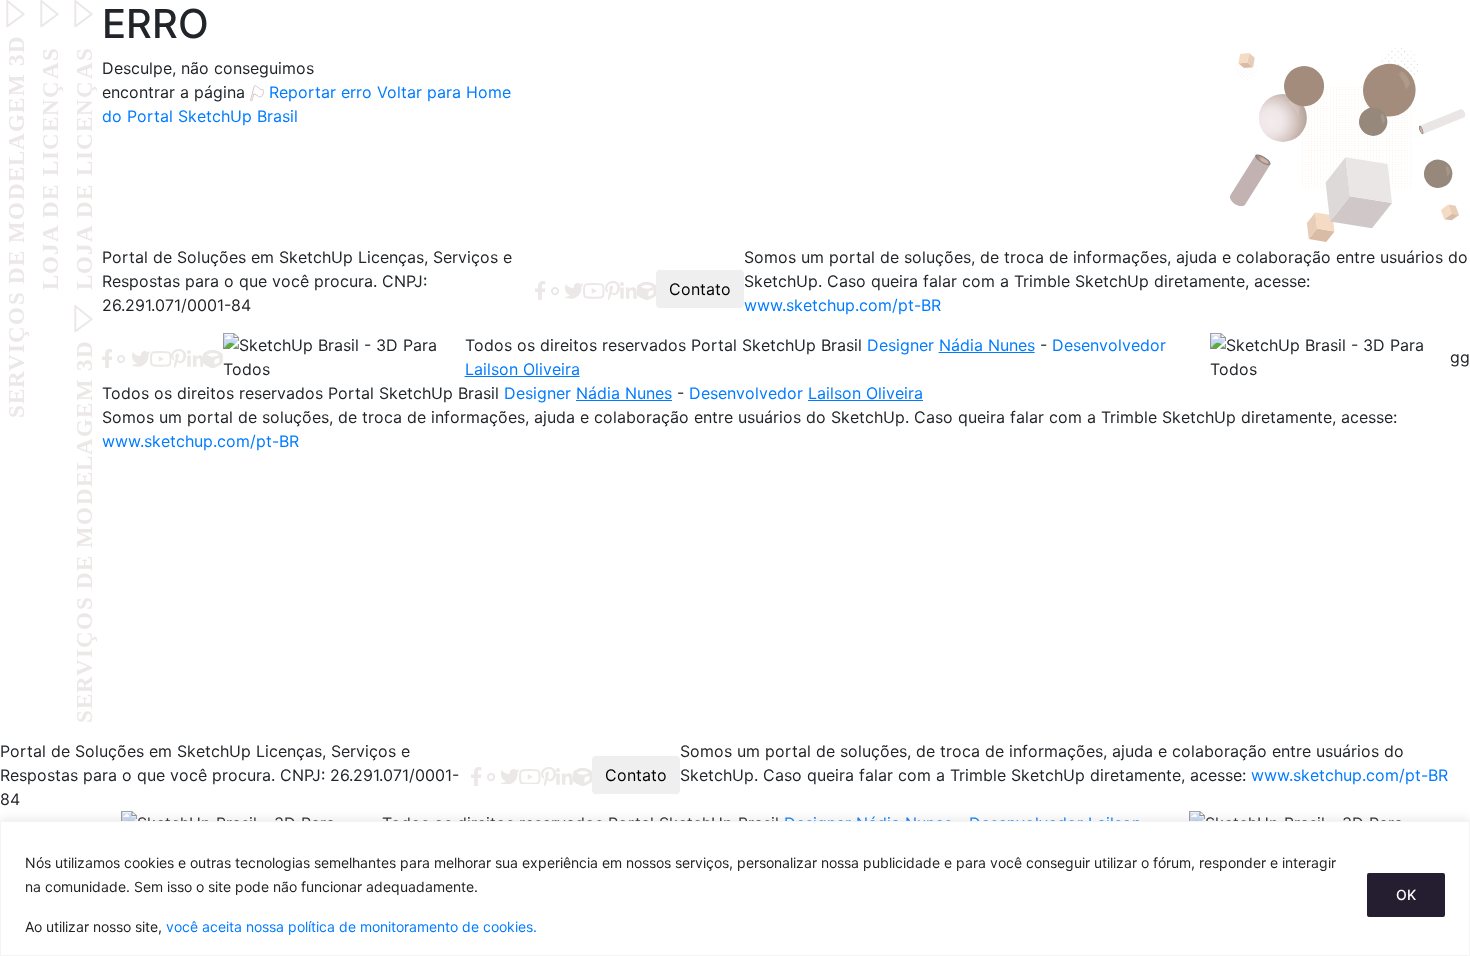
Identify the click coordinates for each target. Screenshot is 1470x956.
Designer (951, 345)
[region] (735, 888)
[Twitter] (573, 289)
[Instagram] (555, 289)
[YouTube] (594, 289)
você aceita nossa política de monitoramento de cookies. (351, 926)
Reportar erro (320, 92)
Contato (700, 289)
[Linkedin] (628, 289)
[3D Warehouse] (647, 289)
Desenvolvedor (806, 393)
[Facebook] (540, 289)
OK (1406, 894)
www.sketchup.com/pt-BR (842, 305)
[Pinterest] (612, 289)
